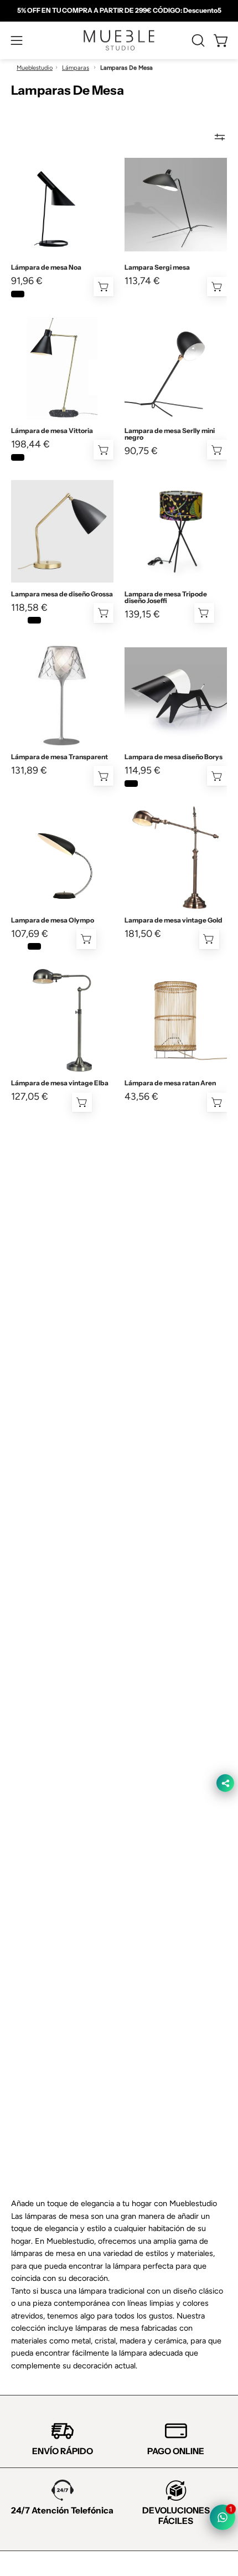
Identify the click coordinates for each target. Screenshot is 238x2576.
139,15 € (142, 614)
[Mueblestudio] (119, 40)
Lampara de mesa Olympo (53, 920)
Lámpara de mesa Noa (46, 267)
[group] (119, 11)
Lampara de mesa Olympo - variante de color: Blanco (18, 946)
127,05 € (30, 1096)
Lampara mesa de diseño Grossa (62, 594)
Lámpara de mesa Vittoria (52, 431)
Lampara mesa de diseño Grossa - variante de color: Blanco (18, 620)
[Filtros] (220, 137)
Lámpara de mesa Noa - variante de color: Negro (18, 294)
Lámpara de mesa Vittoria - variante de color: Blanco (34, 457)
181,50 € (143, 934)
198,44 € (30, 444)
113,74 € (142, 281)
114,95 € (143, 770)
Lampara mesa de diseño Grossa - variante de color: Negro (34, 620)
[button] (197, 40)
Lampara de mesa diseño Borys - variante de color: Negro (131, 784)
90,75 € (141, 451)
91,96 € (27, 281)
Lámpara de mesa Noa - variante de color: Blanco (34, 294)
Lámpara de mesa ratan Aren (170, 1083)
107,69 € (30, 934)
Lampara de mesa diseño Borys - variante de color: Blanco (148, 784)
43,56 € (141, 1096)
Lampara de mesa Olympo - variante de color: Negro (34, 946)
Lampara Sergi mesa (157, 267)
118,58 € (29, 607)
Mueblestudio (35, 68)
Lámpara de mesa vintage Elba (60, 1083)
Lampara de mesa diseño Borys (174, 757)
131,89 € (29, 770)
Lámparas (76, 68)
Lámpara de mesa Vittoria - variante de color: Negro (18, 457)
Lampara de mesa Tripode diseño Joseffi (166, 597)
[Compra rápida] (104, 287)
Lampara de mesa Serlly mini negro (170, 434)
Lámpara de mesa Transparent (59, 757)
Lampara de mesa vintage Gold (174, 920)
